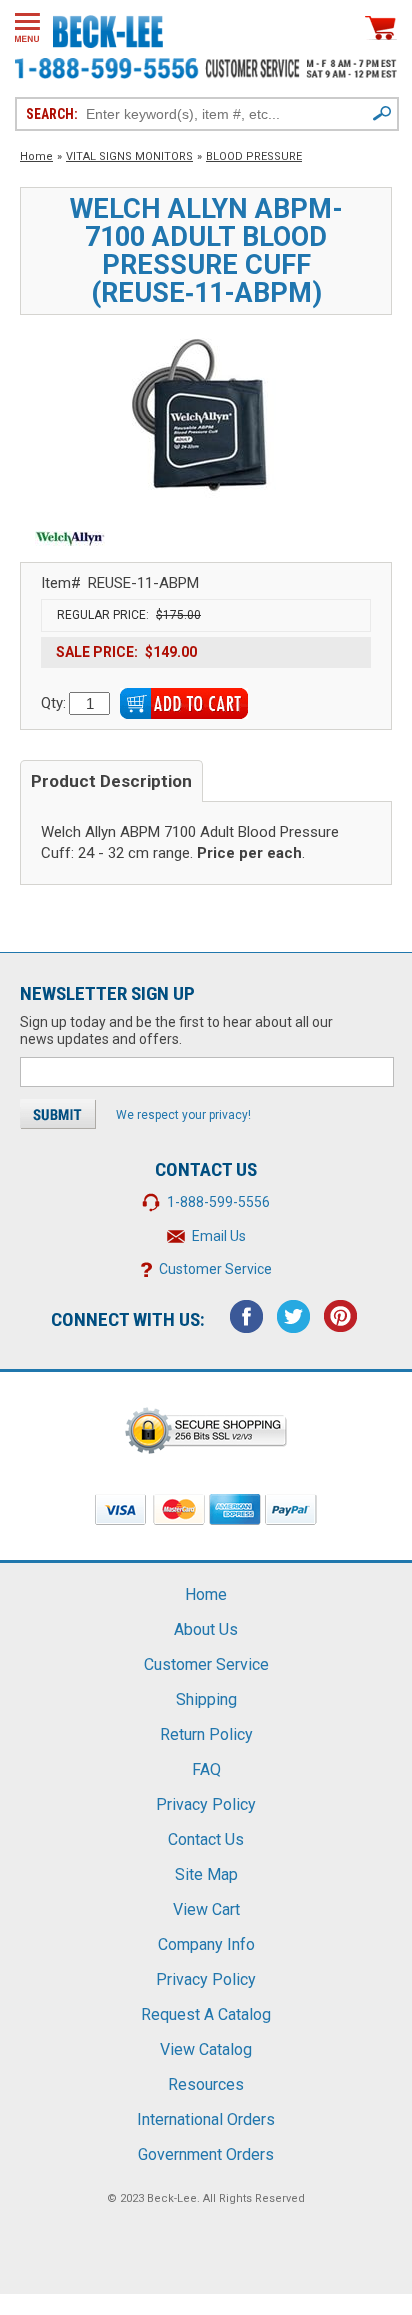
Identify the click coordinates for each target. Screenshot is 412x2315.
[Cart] (381, 27)
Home (36, 156)
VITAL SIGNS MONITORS (129, 156)
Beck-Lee (172, 2198)
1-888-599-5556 (218, 1202)
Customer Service (215, 1269)
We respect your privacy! (183, 1115)
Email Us (219, 1236)
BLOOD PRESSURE (254, 156)
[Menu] (27, 27)
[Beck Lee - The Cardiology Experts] (108, 28)
